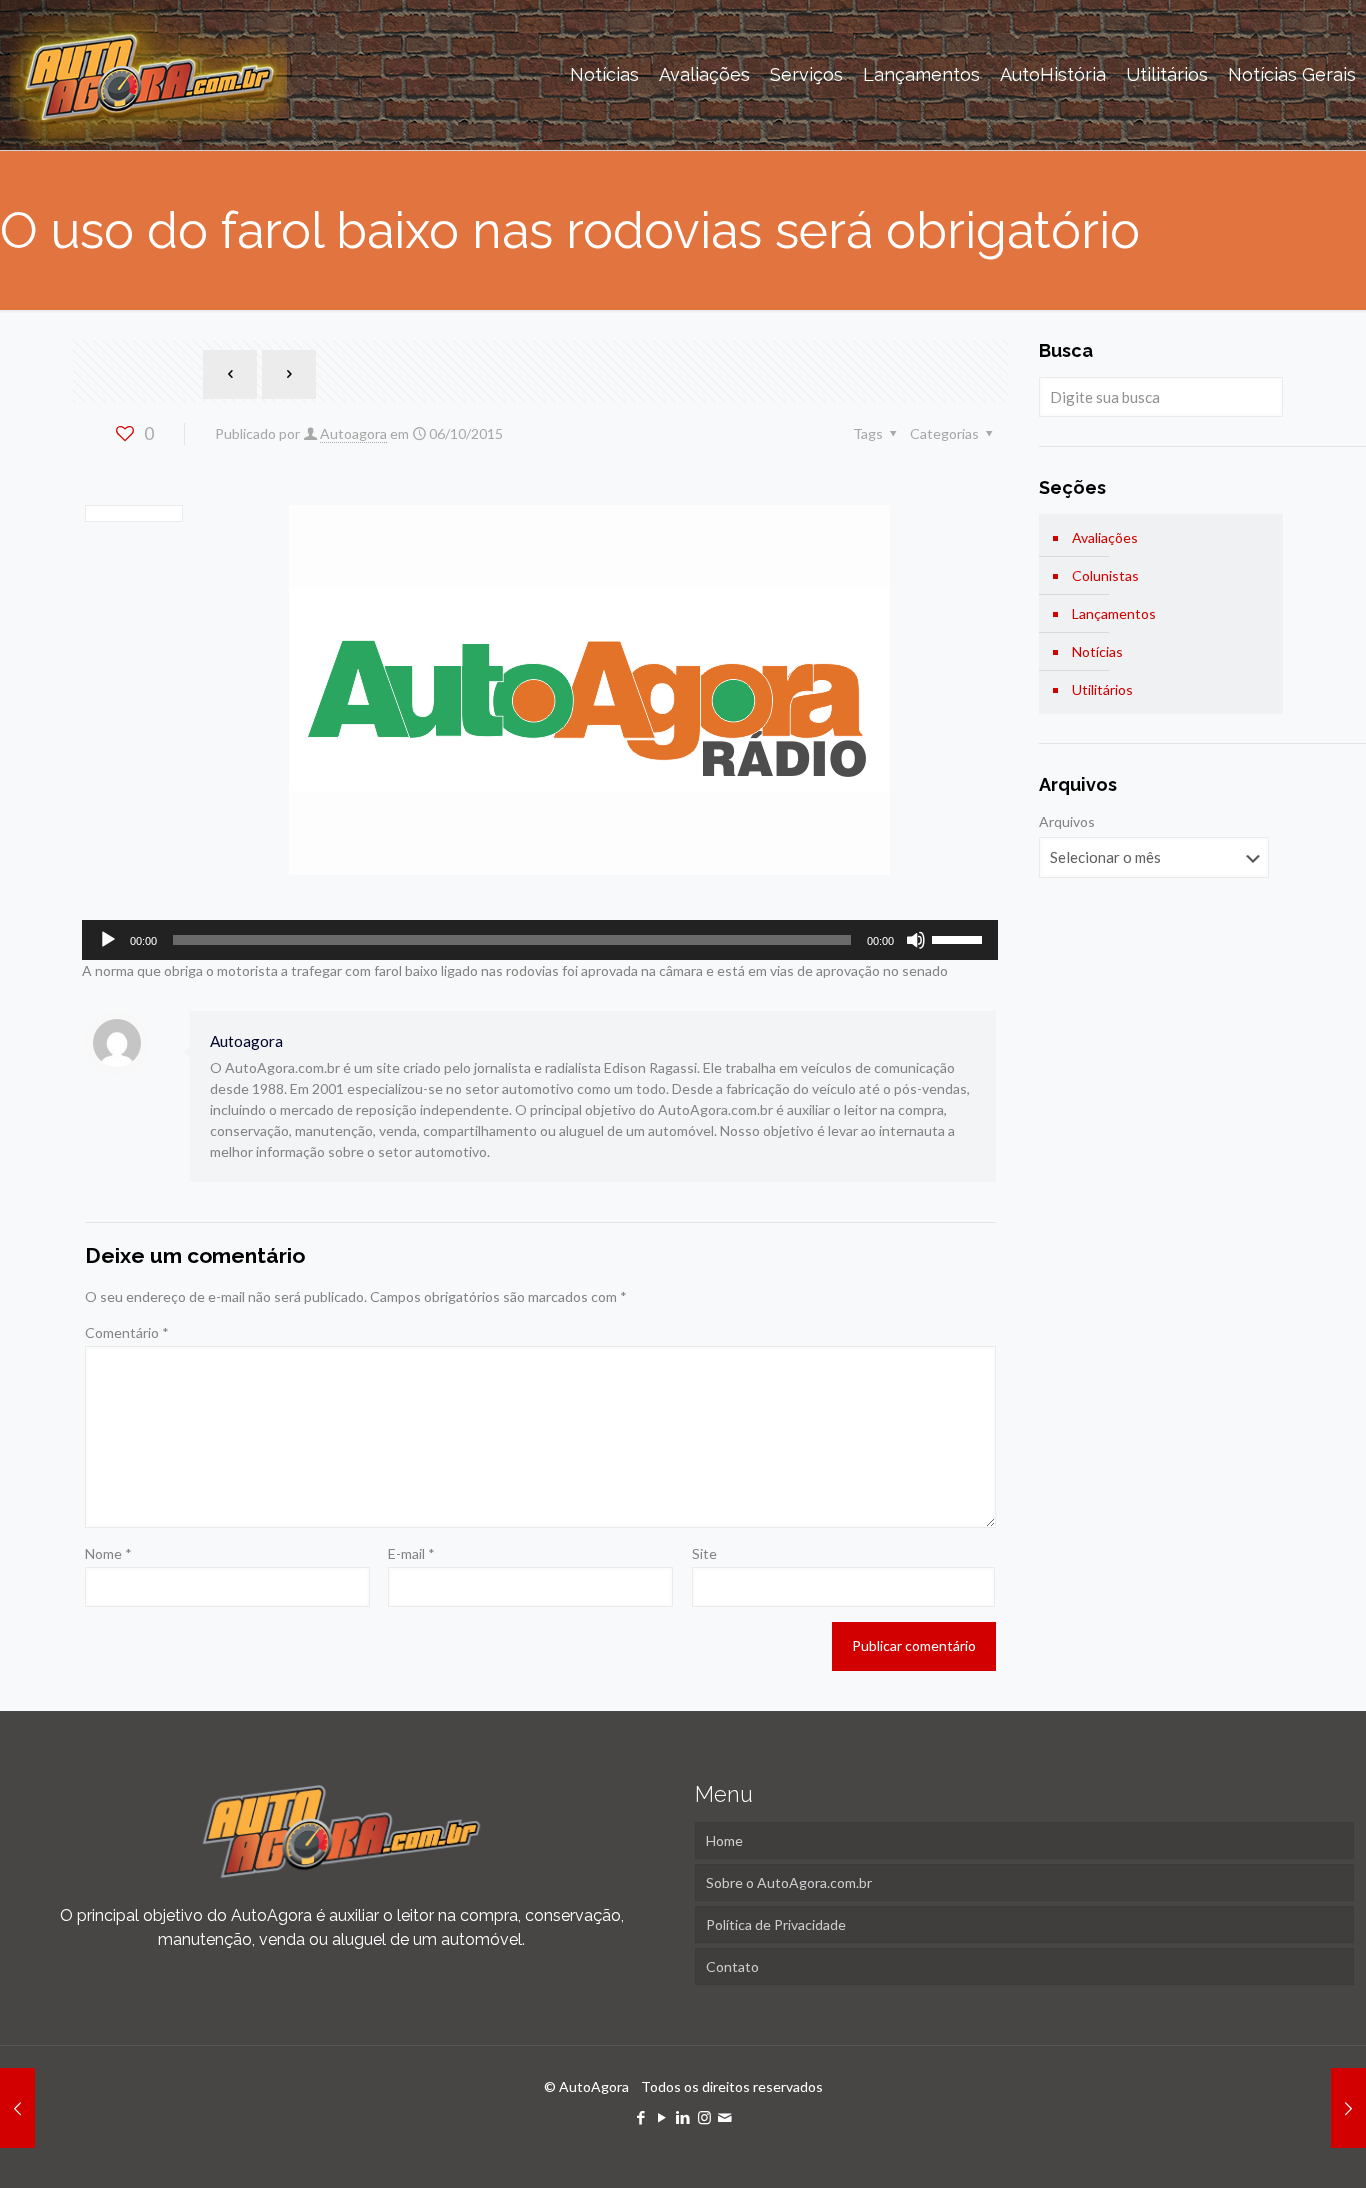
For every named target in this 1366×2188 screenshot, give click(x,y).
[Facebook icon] (641, 2117)
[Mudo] (916, 940)
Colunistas (1105, 575)
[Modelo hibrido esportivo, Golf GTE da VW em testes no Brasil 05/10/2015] (17, 2108)
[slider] (960, 938)
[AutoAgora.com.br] (148, 75)
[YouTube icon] (662, 2117)
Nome (108, 1553)
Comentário (127, 1332)
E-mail (411, 1553)
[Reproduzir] (108, 940)
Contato (732, 1966)
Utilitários (1102, 689)
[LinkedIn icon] (683, 2117)
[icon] (725, 2117)
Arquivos (1067, 821)
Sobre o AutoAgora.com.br (789, 1882)
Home (724, 1840)
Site (704, 1553)
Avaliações (1105, 537)
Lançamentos (1114, 613)
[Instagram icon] (704, 2117)
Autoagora (353, 433)
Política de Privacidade (776, 1924)
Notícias (1097, 651)
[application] (540, 940)
